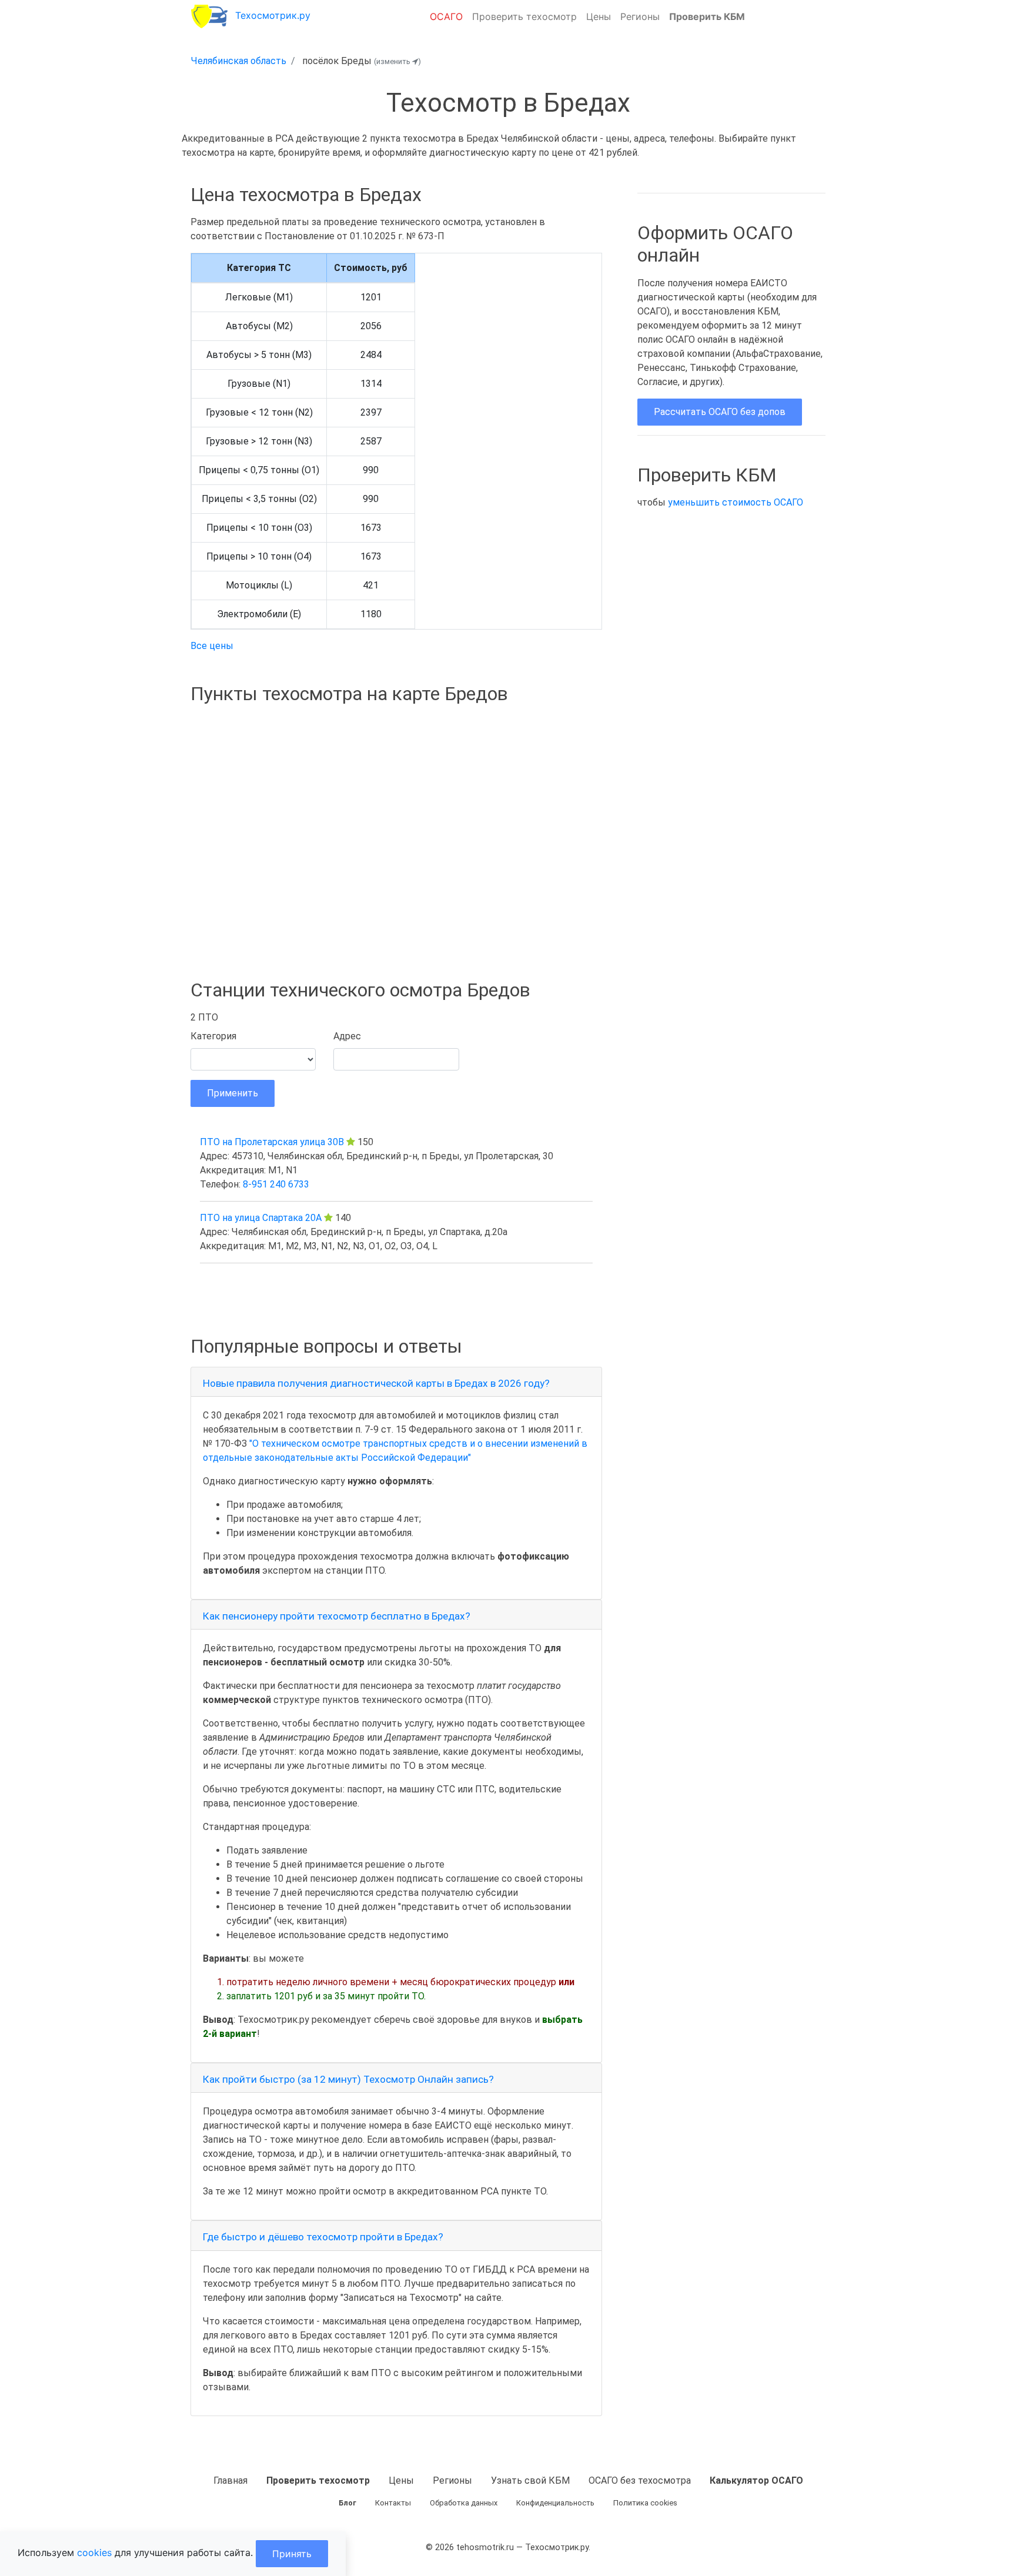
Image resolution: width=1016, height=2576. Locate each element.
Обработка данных (464, 2503)
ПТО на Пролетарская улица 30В (272, 1142)
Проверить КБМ (707, 16)
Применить (233, 1093)
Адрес (347, 1036)
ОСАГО (446, 16)
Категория (213, 1036)
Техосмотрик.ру (273, 15)
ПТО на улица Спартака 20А (261, 1218)
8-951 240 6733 (276, 1184)
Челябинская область (239, 61)
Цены (599, 16)
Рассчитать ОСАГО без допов (720, 412)
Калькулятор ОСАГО (756, 2480)
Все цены (212, 646)
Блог (347, 2503)
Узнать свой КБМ (530, 2480)
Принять (292, 2554)
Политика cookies (645, 2503)
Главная (230, 2480)
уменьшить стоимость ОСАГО (736, 502)
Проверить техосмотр (524, 16)
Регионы (640, 16)
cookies (94, 2552)
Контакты (393, 2503)
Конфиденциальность (555, 2503)
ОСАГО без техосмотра (640, 2480)
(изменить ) (397, 61)
